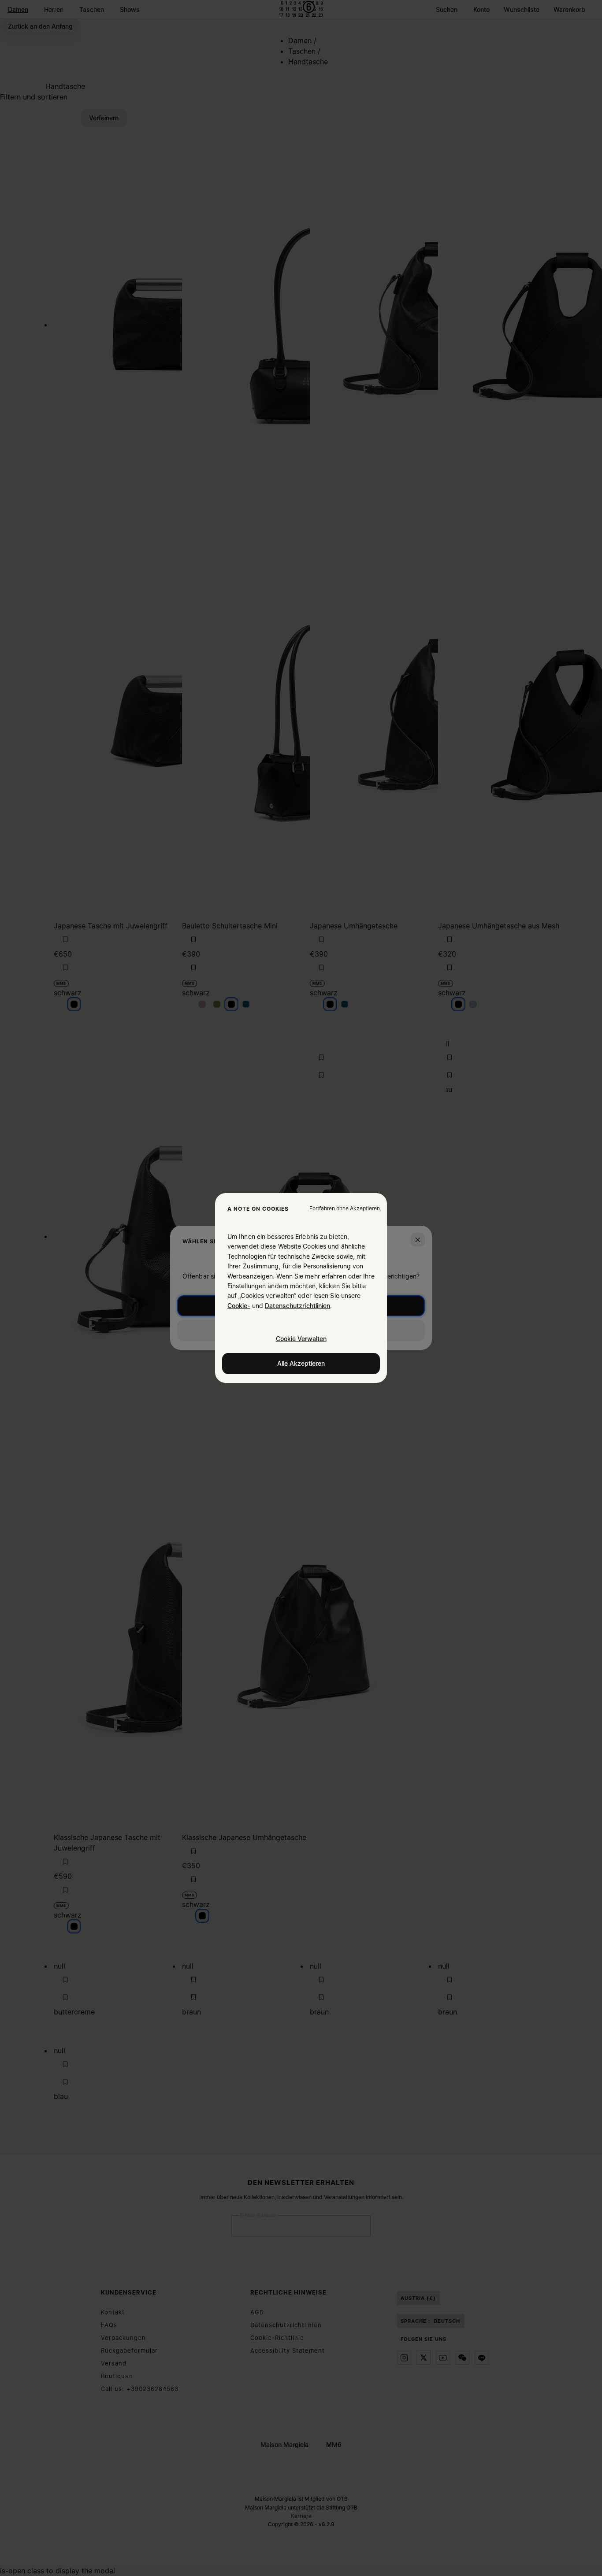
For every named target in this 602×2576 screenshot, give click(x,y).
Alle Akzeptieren (301, 1363)
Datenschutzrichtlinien (297, 1306)
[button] (345, 1209)
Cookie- (239, 1306)
